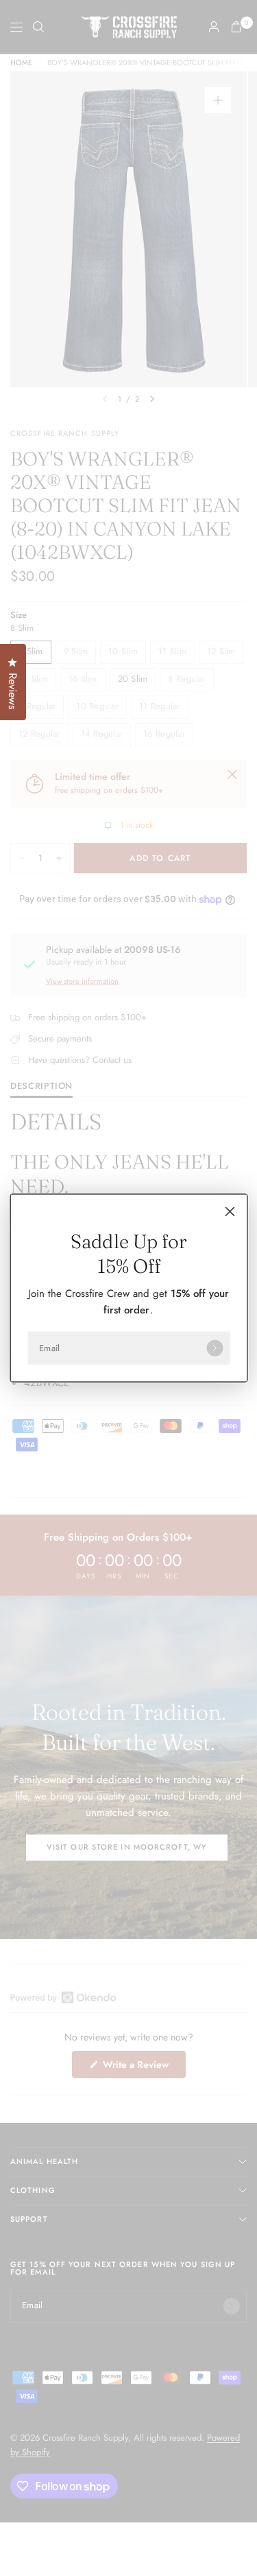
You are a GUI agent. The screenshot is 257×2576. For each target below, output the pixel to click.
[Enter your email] (215, 1348)
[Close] (230, 1212)
